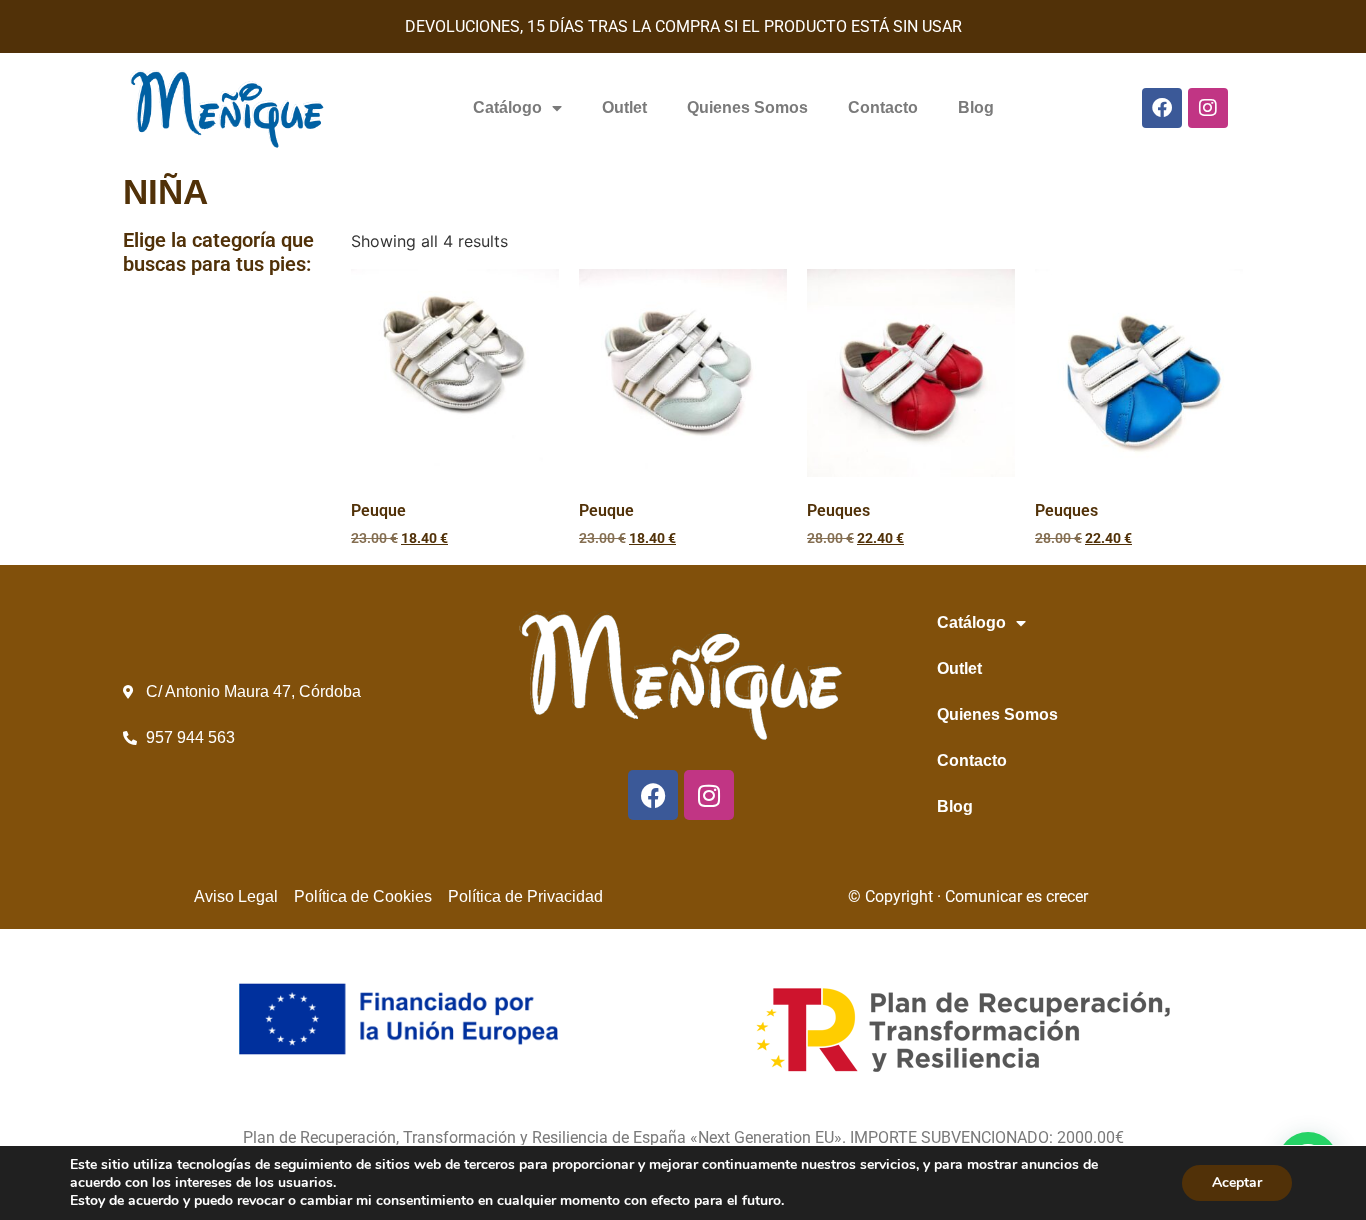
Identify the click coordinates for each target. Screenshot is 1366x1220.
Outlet (624, 107)
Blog (976, 107)
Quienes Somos (747, 107)
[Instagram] (1208, 108)
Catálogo (507, 107)
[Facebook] (1162, 108)
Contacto (883, 107)
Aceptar (1237, 1182)
